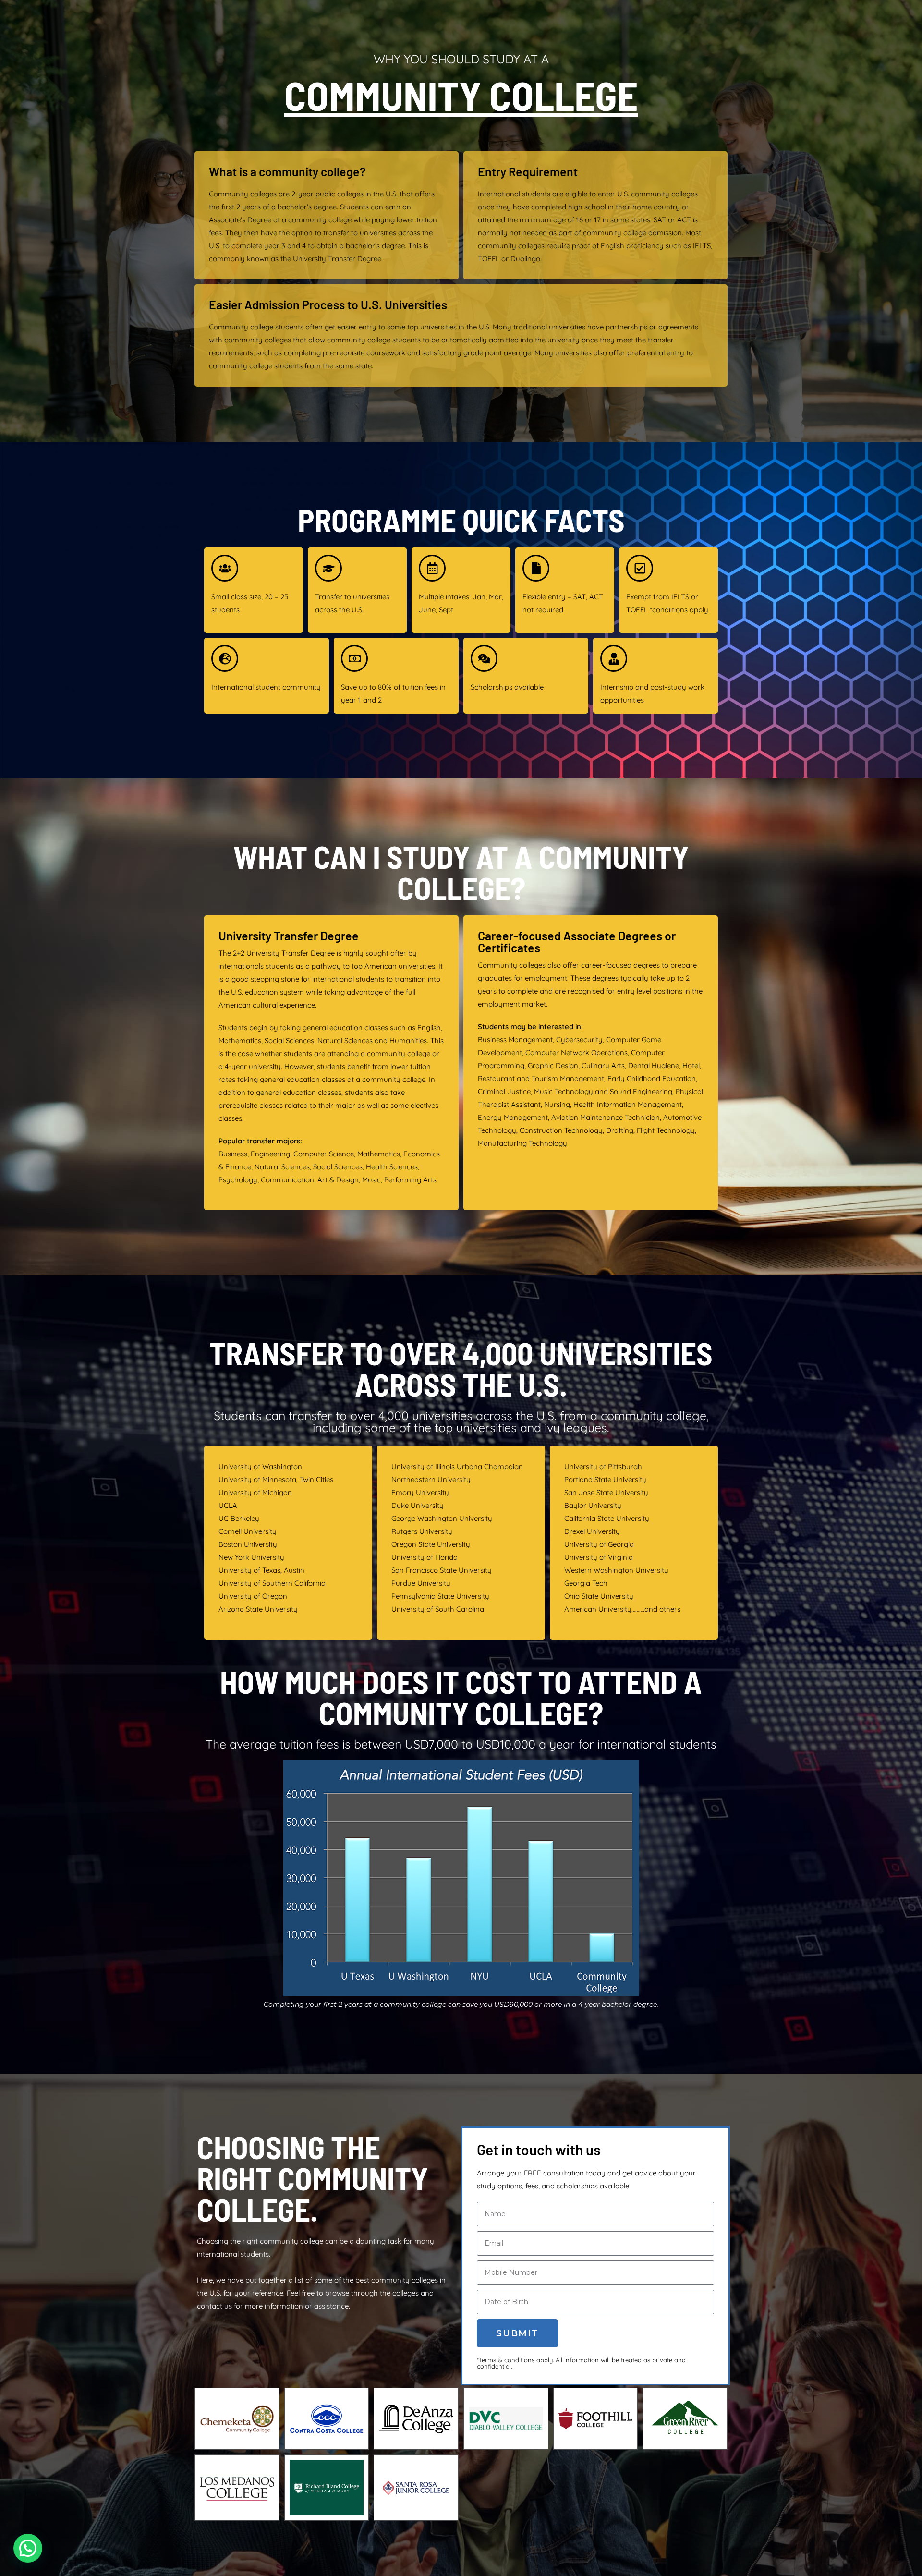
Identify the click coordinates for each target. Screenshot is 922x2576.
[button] (28, 2548)
